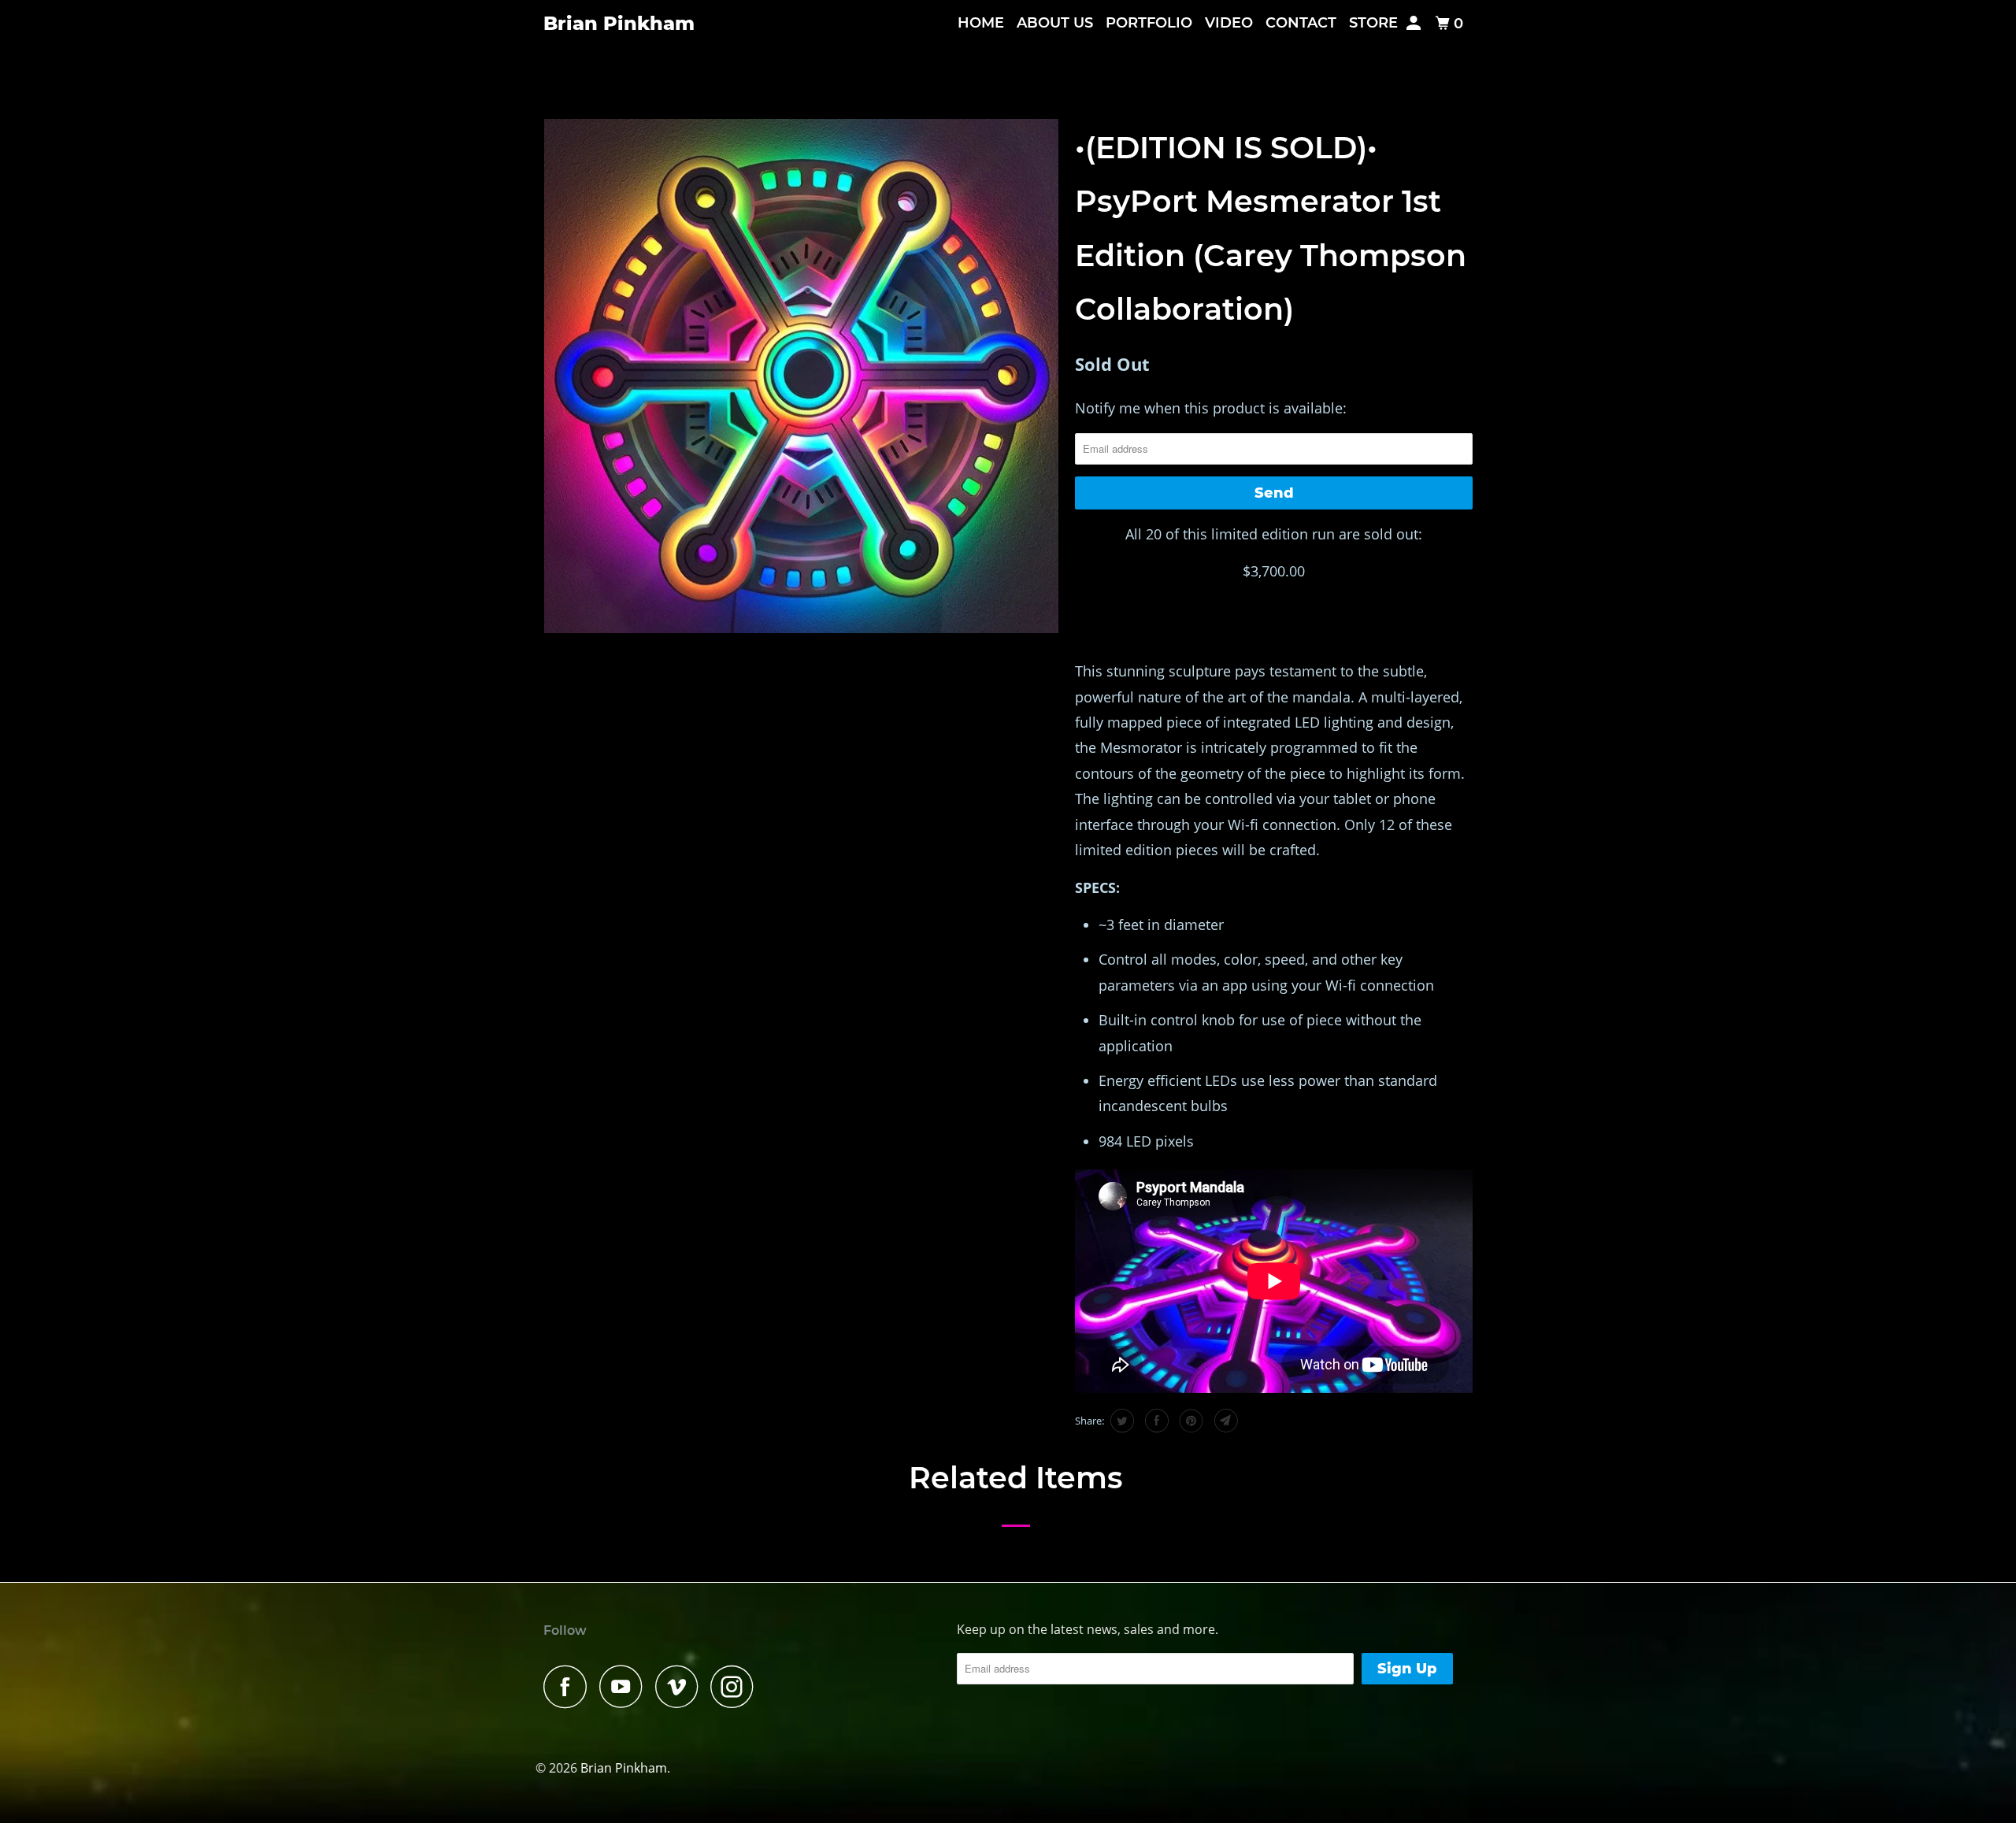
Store (1373, 23)
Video (1229, 23)
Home (981, 23)
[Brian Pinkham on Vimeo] (681, 1686)
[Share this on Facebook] (1155, 1421)
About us (1055, 23)
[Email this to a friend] (1224, 1421)
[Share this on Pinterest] (1190, 1421)
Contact (1301, 23)
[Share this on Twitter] (1120, 1421)
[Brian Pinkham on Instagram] (736, 1686)
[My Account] (1415, 24)
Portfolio (1149, 23)
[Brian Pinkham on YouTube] (625, 1686)
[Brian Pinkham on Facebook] (569, 1686)
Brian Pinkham (619, 23)
